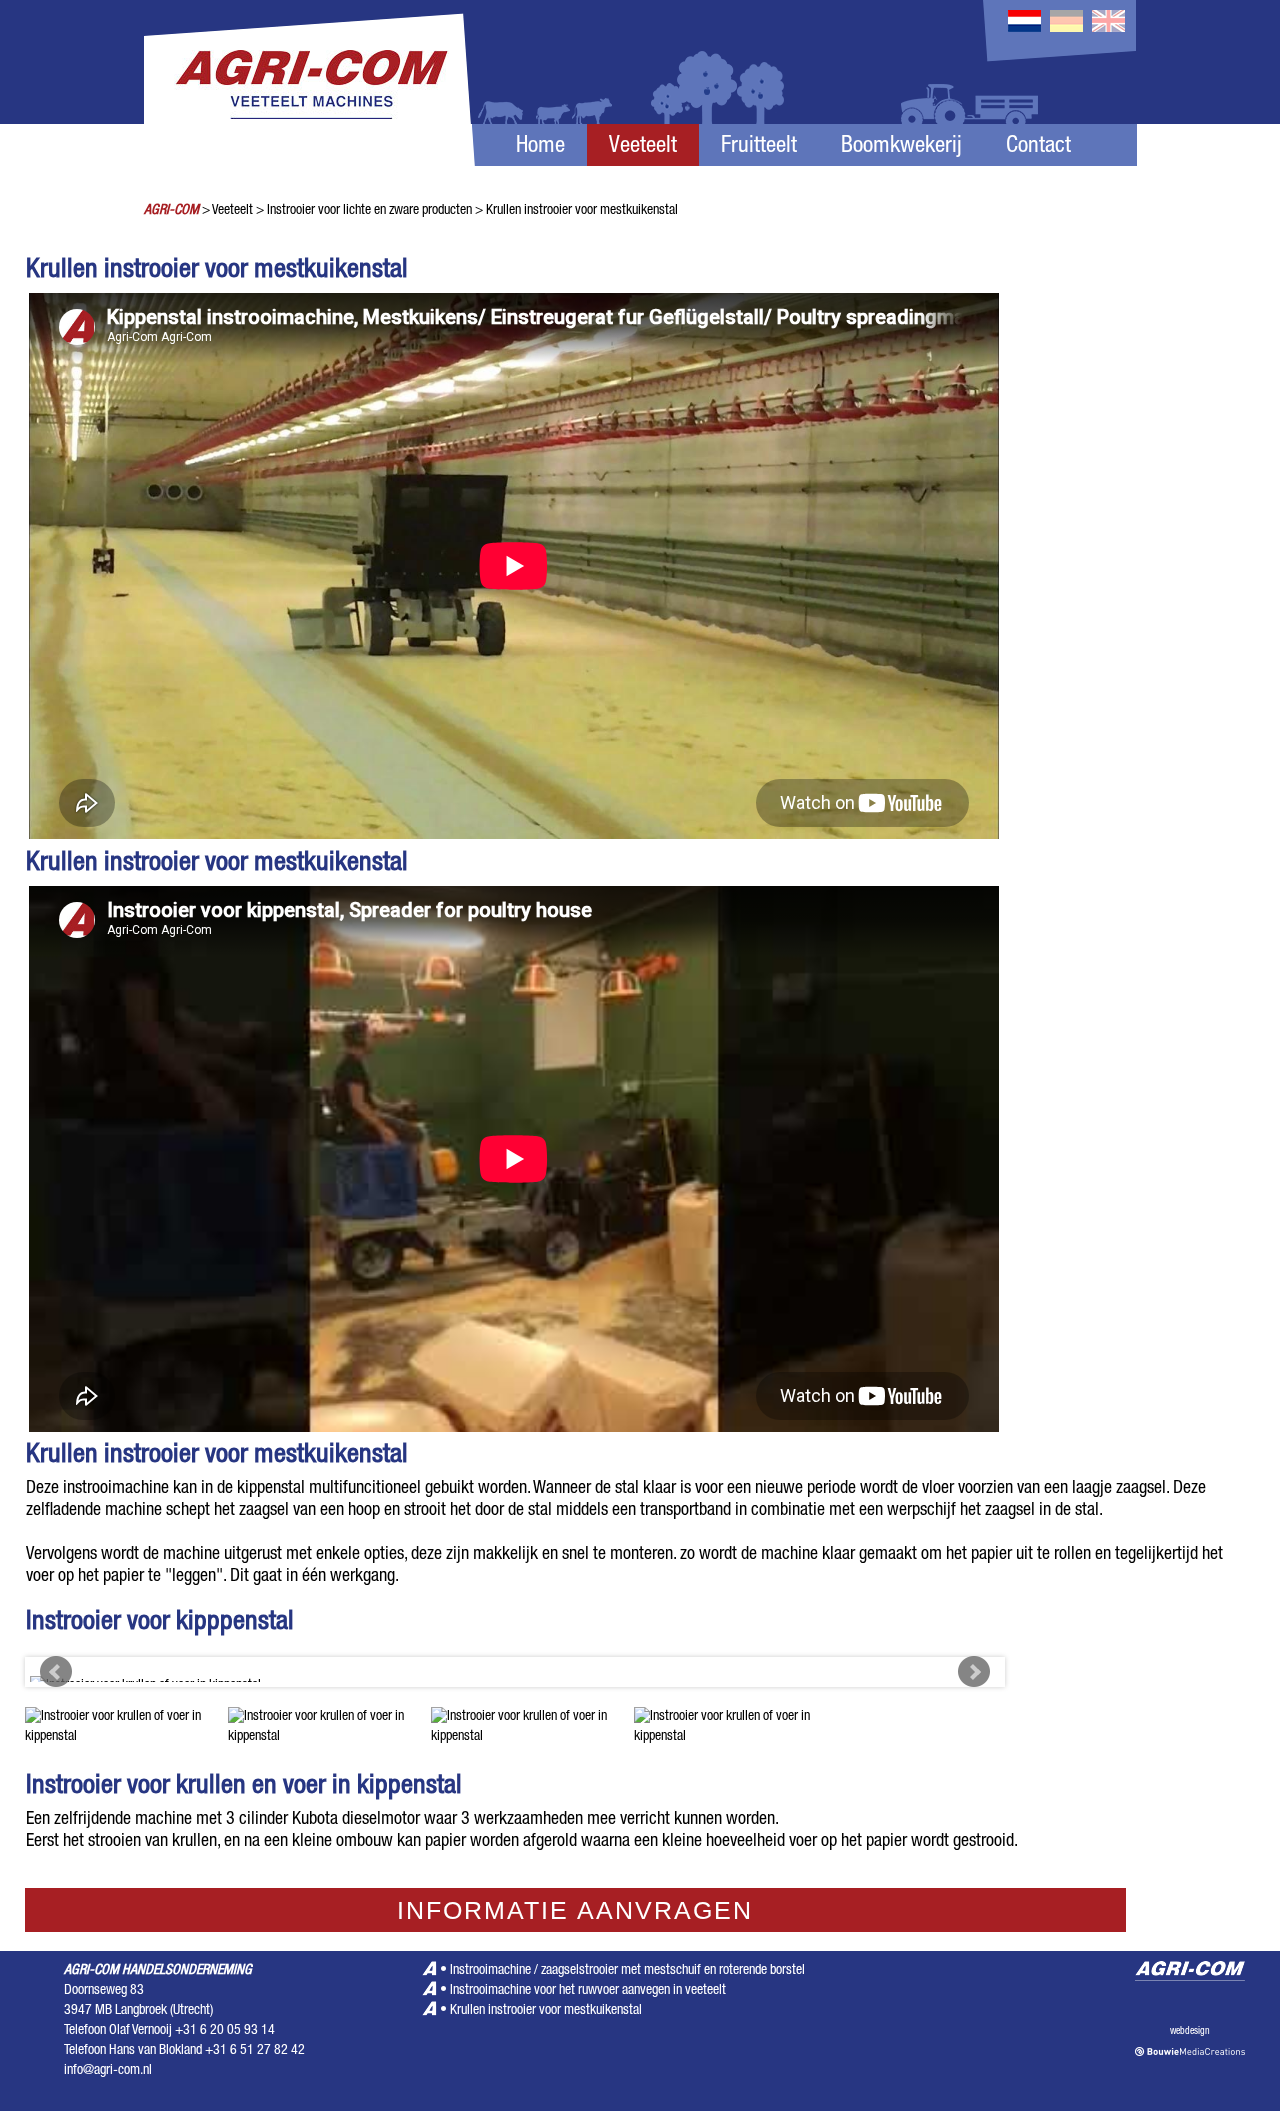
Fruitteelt (759, 147)
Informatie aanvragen (575, 1910)
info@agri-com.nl (108, 2071)
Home (540, 147)
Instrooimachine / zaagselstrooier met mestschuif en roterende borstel (627, 1971)
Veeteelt (643, 147)
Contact (1038, 147)
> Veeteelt (227, 211)
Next (974, 1672)
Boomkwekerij (901, 147)
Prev (56, 1672)
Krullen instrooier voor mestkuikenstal (546, 2011)
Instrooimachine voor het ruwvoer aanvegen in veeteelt (588, 1991)
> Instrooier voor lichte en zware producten (364, 211)
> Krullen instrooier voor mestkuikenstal (576, 211)
